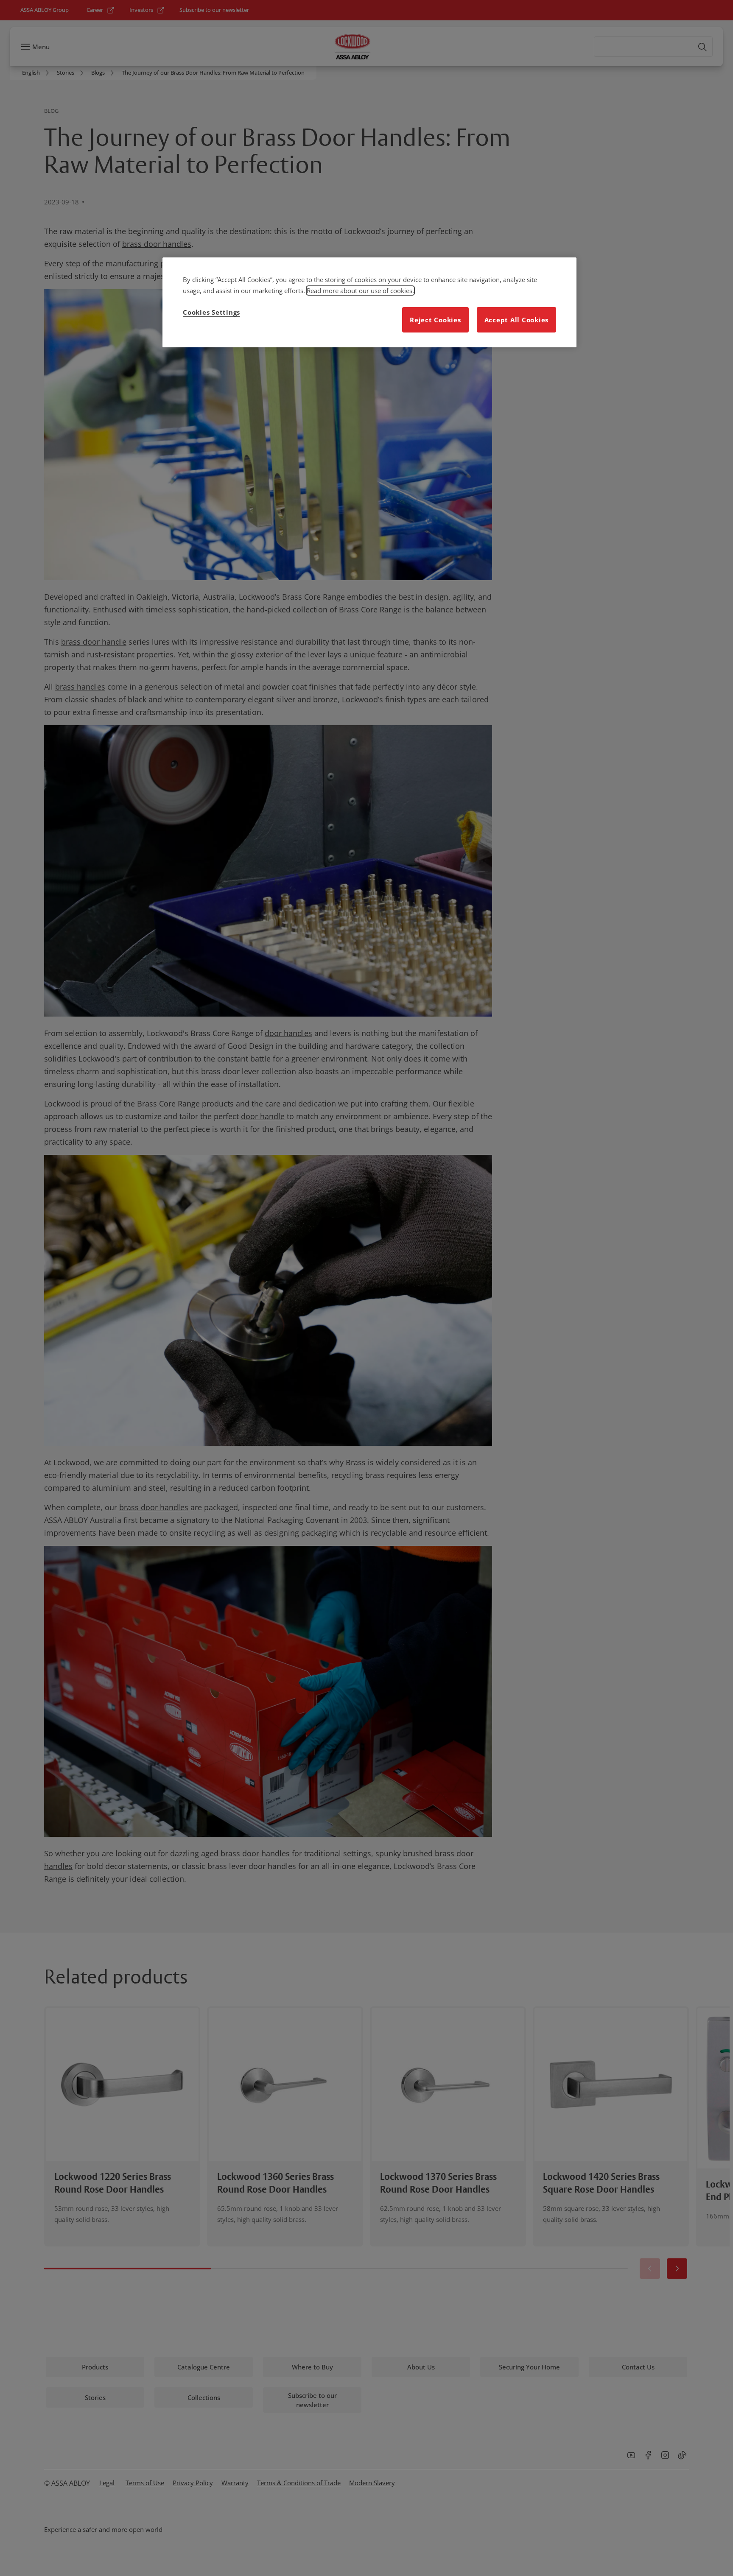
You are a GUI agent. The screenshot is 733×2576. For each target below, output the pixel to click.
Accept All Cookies (517, 320)
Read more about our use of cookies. (360, 291)
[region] (369, 302)
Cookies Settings (211, 312)
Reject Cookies (435, 320)
